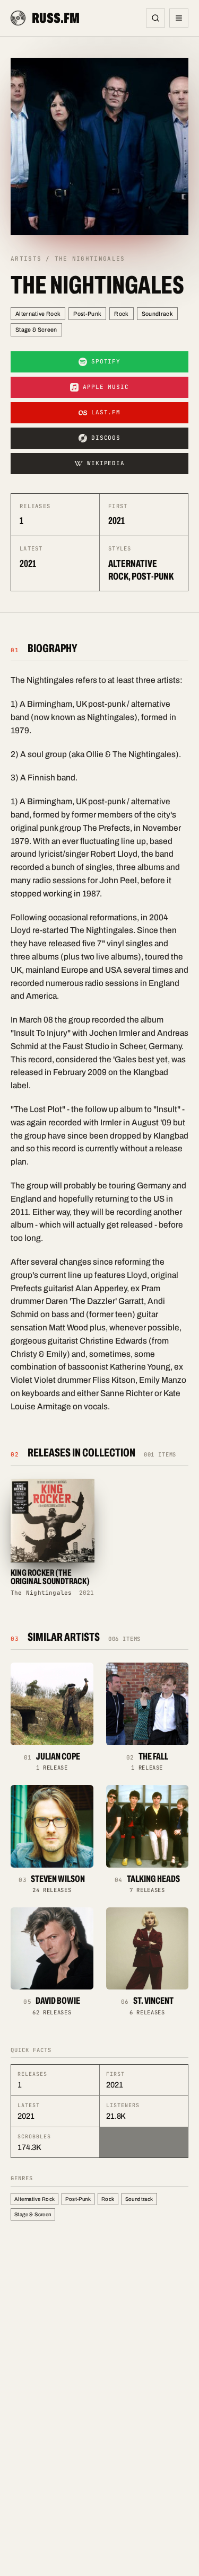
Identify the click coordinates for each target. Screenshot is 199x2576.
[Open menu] (179, 18)
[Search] (155, 18)
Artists (26, 259)
